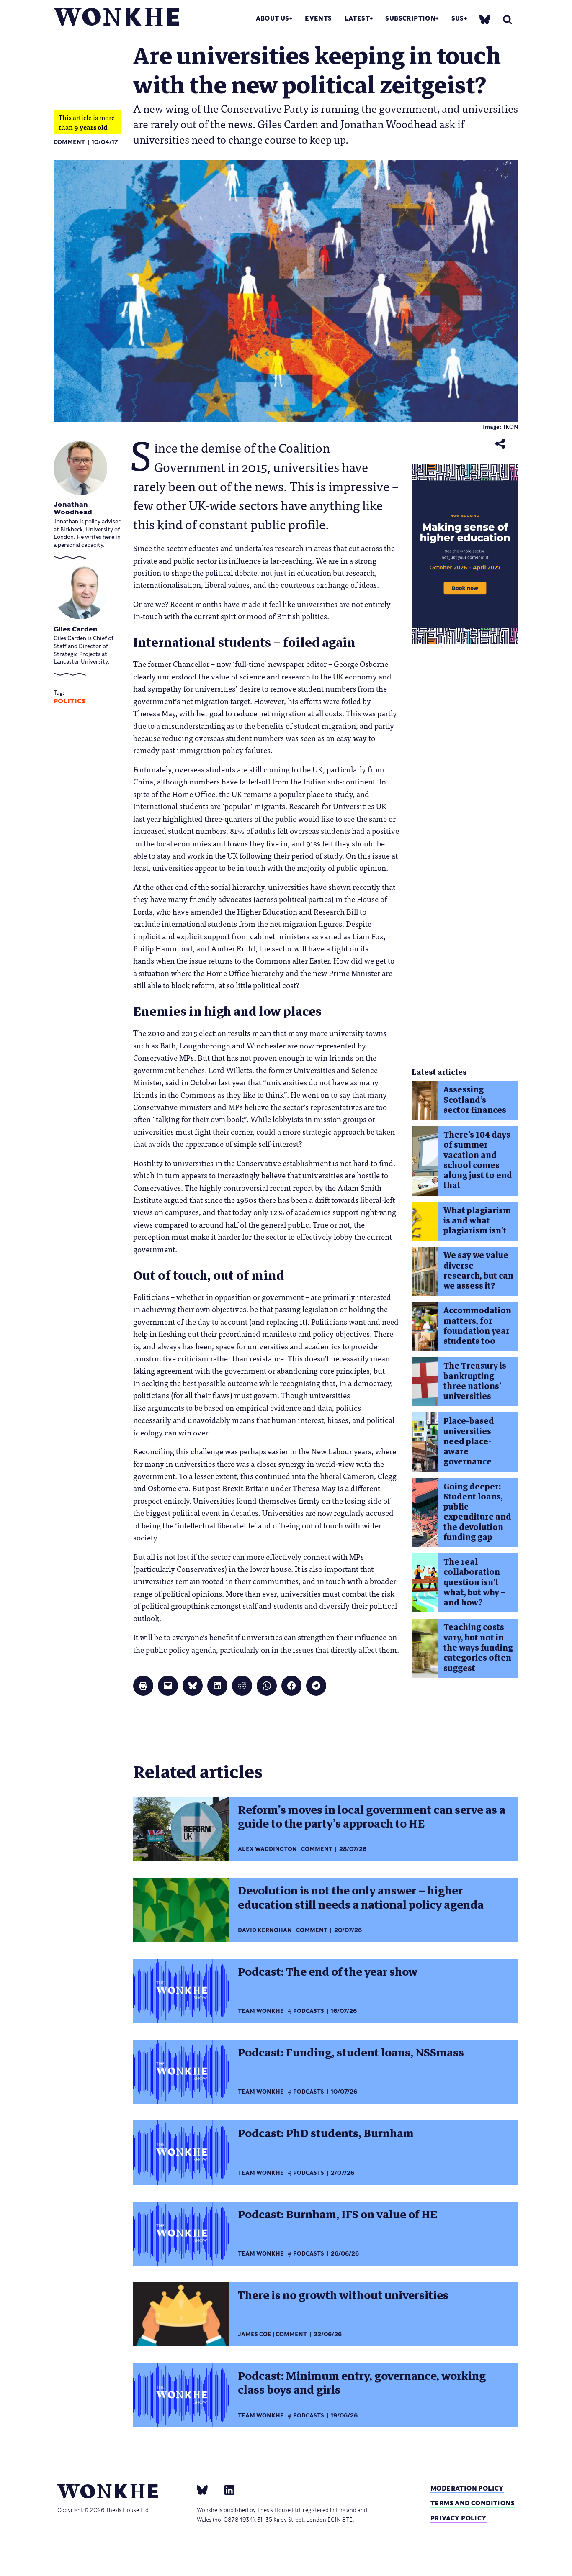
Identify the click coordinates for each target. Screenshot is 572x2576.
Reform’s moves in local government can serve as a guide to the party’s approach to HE (372, 1817)
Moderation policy (467, 2488)
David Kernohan (265, 1930)
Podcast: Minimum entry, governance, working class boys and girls (362, 2383)
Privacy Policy (459, 2518)
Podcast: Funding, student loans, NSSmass (351, 2053)
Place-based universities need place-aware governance (469, 1441)
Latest (357, 18)
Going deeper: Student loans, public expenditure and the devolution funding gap (477, 1512)
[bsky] (485, 19)
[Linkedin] (226, 2490)
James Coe (255, 2334)
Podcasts (309, 2011)
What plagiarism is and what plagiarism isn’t (477, 1221)
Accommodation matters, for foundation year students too (477, 1326)
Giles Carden (76, 629)
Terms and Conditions (473, 2503)
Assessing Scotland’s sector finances (475, 1100)
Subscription (410, 18)
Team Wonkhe (261, 2011)
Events (318, 18)
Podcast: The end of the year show (328, 1972)
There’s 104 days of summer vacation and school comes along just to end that (478, 1160)
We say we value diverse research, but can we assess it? (478, 1271)
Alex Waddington (267, 1849)
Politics (70, 701)
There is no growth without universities (343, 2295)
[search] (508, 19)
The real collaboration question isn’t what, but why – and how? (475, 1582)
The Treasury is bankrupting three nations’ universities (475, 1381)
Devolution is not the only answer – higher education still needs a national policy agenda (361, 1898)
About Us (273, 18)
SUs (458, 18)
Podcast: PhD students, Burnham (326, 2133)
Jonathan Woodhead (73, 508)
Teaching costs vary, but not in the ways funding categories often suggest (478, 1648)
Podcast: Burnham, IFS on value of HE (338, 2215)
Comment (69, 142)
